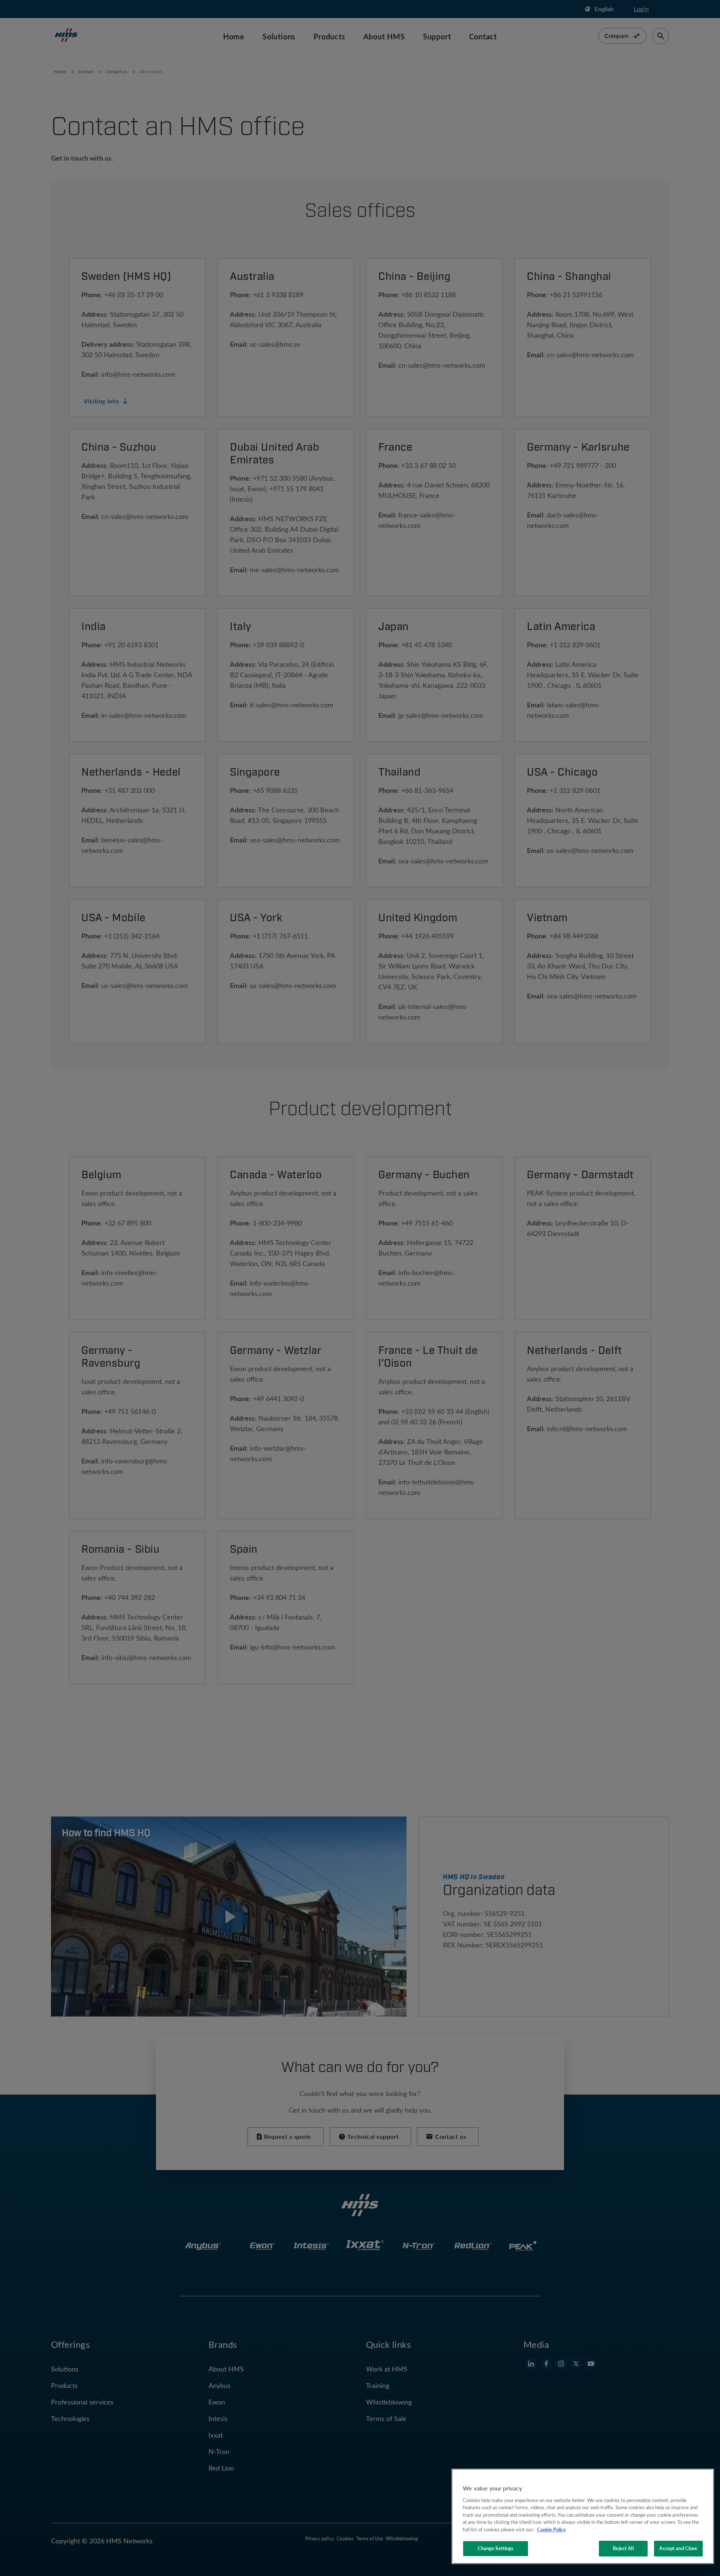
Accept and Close (678, 2548)
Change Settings (496, 2548)
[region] (583, 2516)
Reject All (623, 2548)
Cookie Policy (551, 2529)
